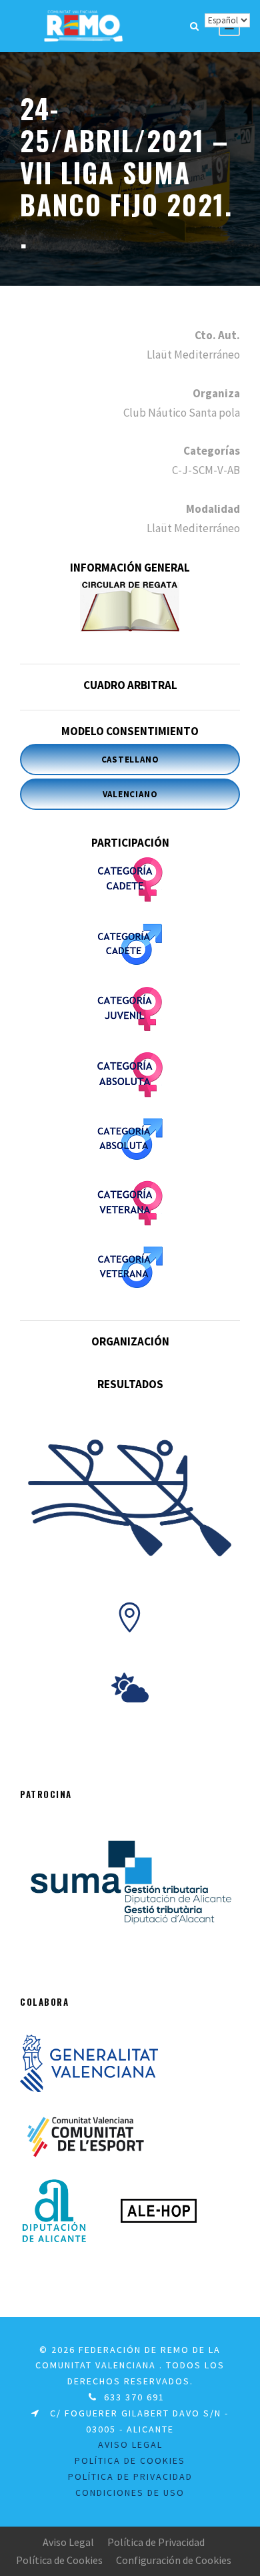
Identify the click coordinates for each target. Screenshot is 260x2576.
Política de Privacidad (130, 2477)
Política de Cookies (59, 2560)
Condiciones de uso (130, 2493)
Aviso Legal (68, 2542)
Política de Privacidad (156, 2542)
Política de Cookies (130, 2460)
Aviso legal (130, 2444)
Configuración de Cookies (174, 2560)
